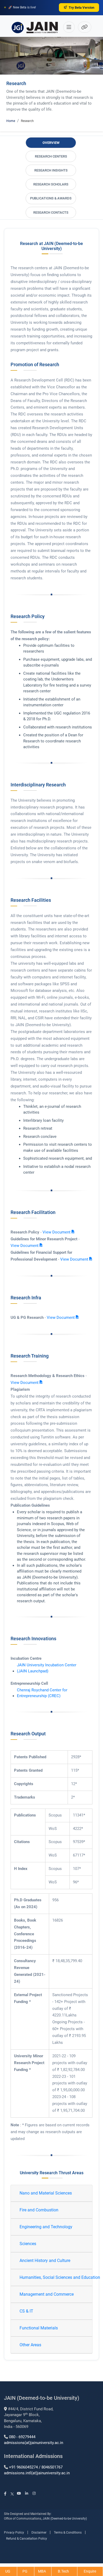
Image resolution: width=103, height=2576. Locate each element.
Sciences (28, 2244)
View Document (57, 1232)
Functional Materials (39, 2328)
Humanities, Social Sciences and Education (53, 2277)
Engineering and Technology (46, 2227)
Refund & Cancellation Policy (27, 2539)
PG (25, 2571)
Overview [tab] (51, 143)
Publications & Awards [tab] (51, 198)
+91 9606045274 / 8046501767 (36, 2467)
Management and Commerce (47, 2294)
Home (11, 121)
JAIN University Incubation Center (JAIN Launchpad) (47, 1668)
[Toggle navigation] (69, 27)
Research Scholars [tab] (51, 184)
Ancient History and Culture (45, 2261)
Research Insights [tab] (51, 170)
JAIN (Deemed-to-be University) (65, 2519)
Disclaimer (39, 2533)
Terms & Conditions (68, 2533)
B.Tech (64, 2571)
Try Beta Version (81, 8)
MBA (42, 2571)
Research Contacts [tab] (51, 212)
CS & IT (26, 2311)
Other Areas (30, 2345)
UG (8, 2571)
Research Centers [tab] (51, 156)
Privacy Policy (14, 2533)
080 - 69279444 (22, 2437)
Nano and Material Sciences (46, 2193)
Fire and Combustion (39, 2210)
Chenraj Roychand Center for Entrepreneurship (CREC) (42, 1693)
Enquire (90, 2571)
